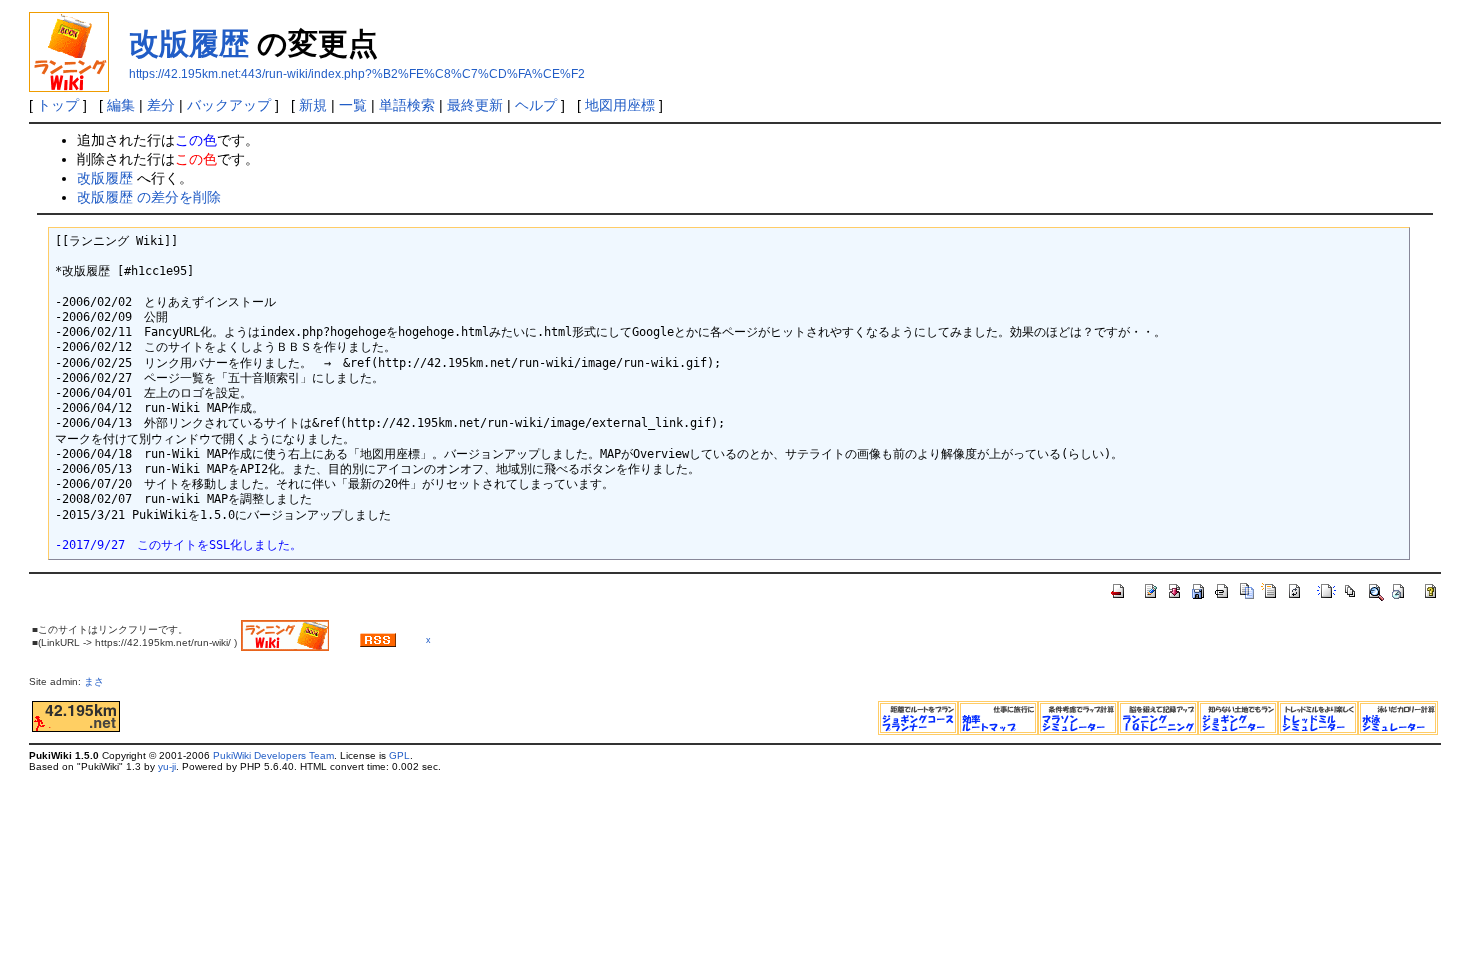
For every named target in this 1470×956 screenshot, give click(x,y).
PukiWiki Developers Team (273, 755)
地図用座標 (620, 105)
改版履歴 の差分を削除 (149, 197)
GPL (399, 755)
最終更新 (475, 105)
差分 (161, 105)
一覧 (353, 105)
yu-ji (167, 766)
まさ (99, 681)
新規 (313, 105)
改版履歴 (189, 43)
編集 (121, 105)
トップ (58, 105)
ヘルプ (536, 105)
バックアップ (229, 105)
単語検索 (407, 105)
